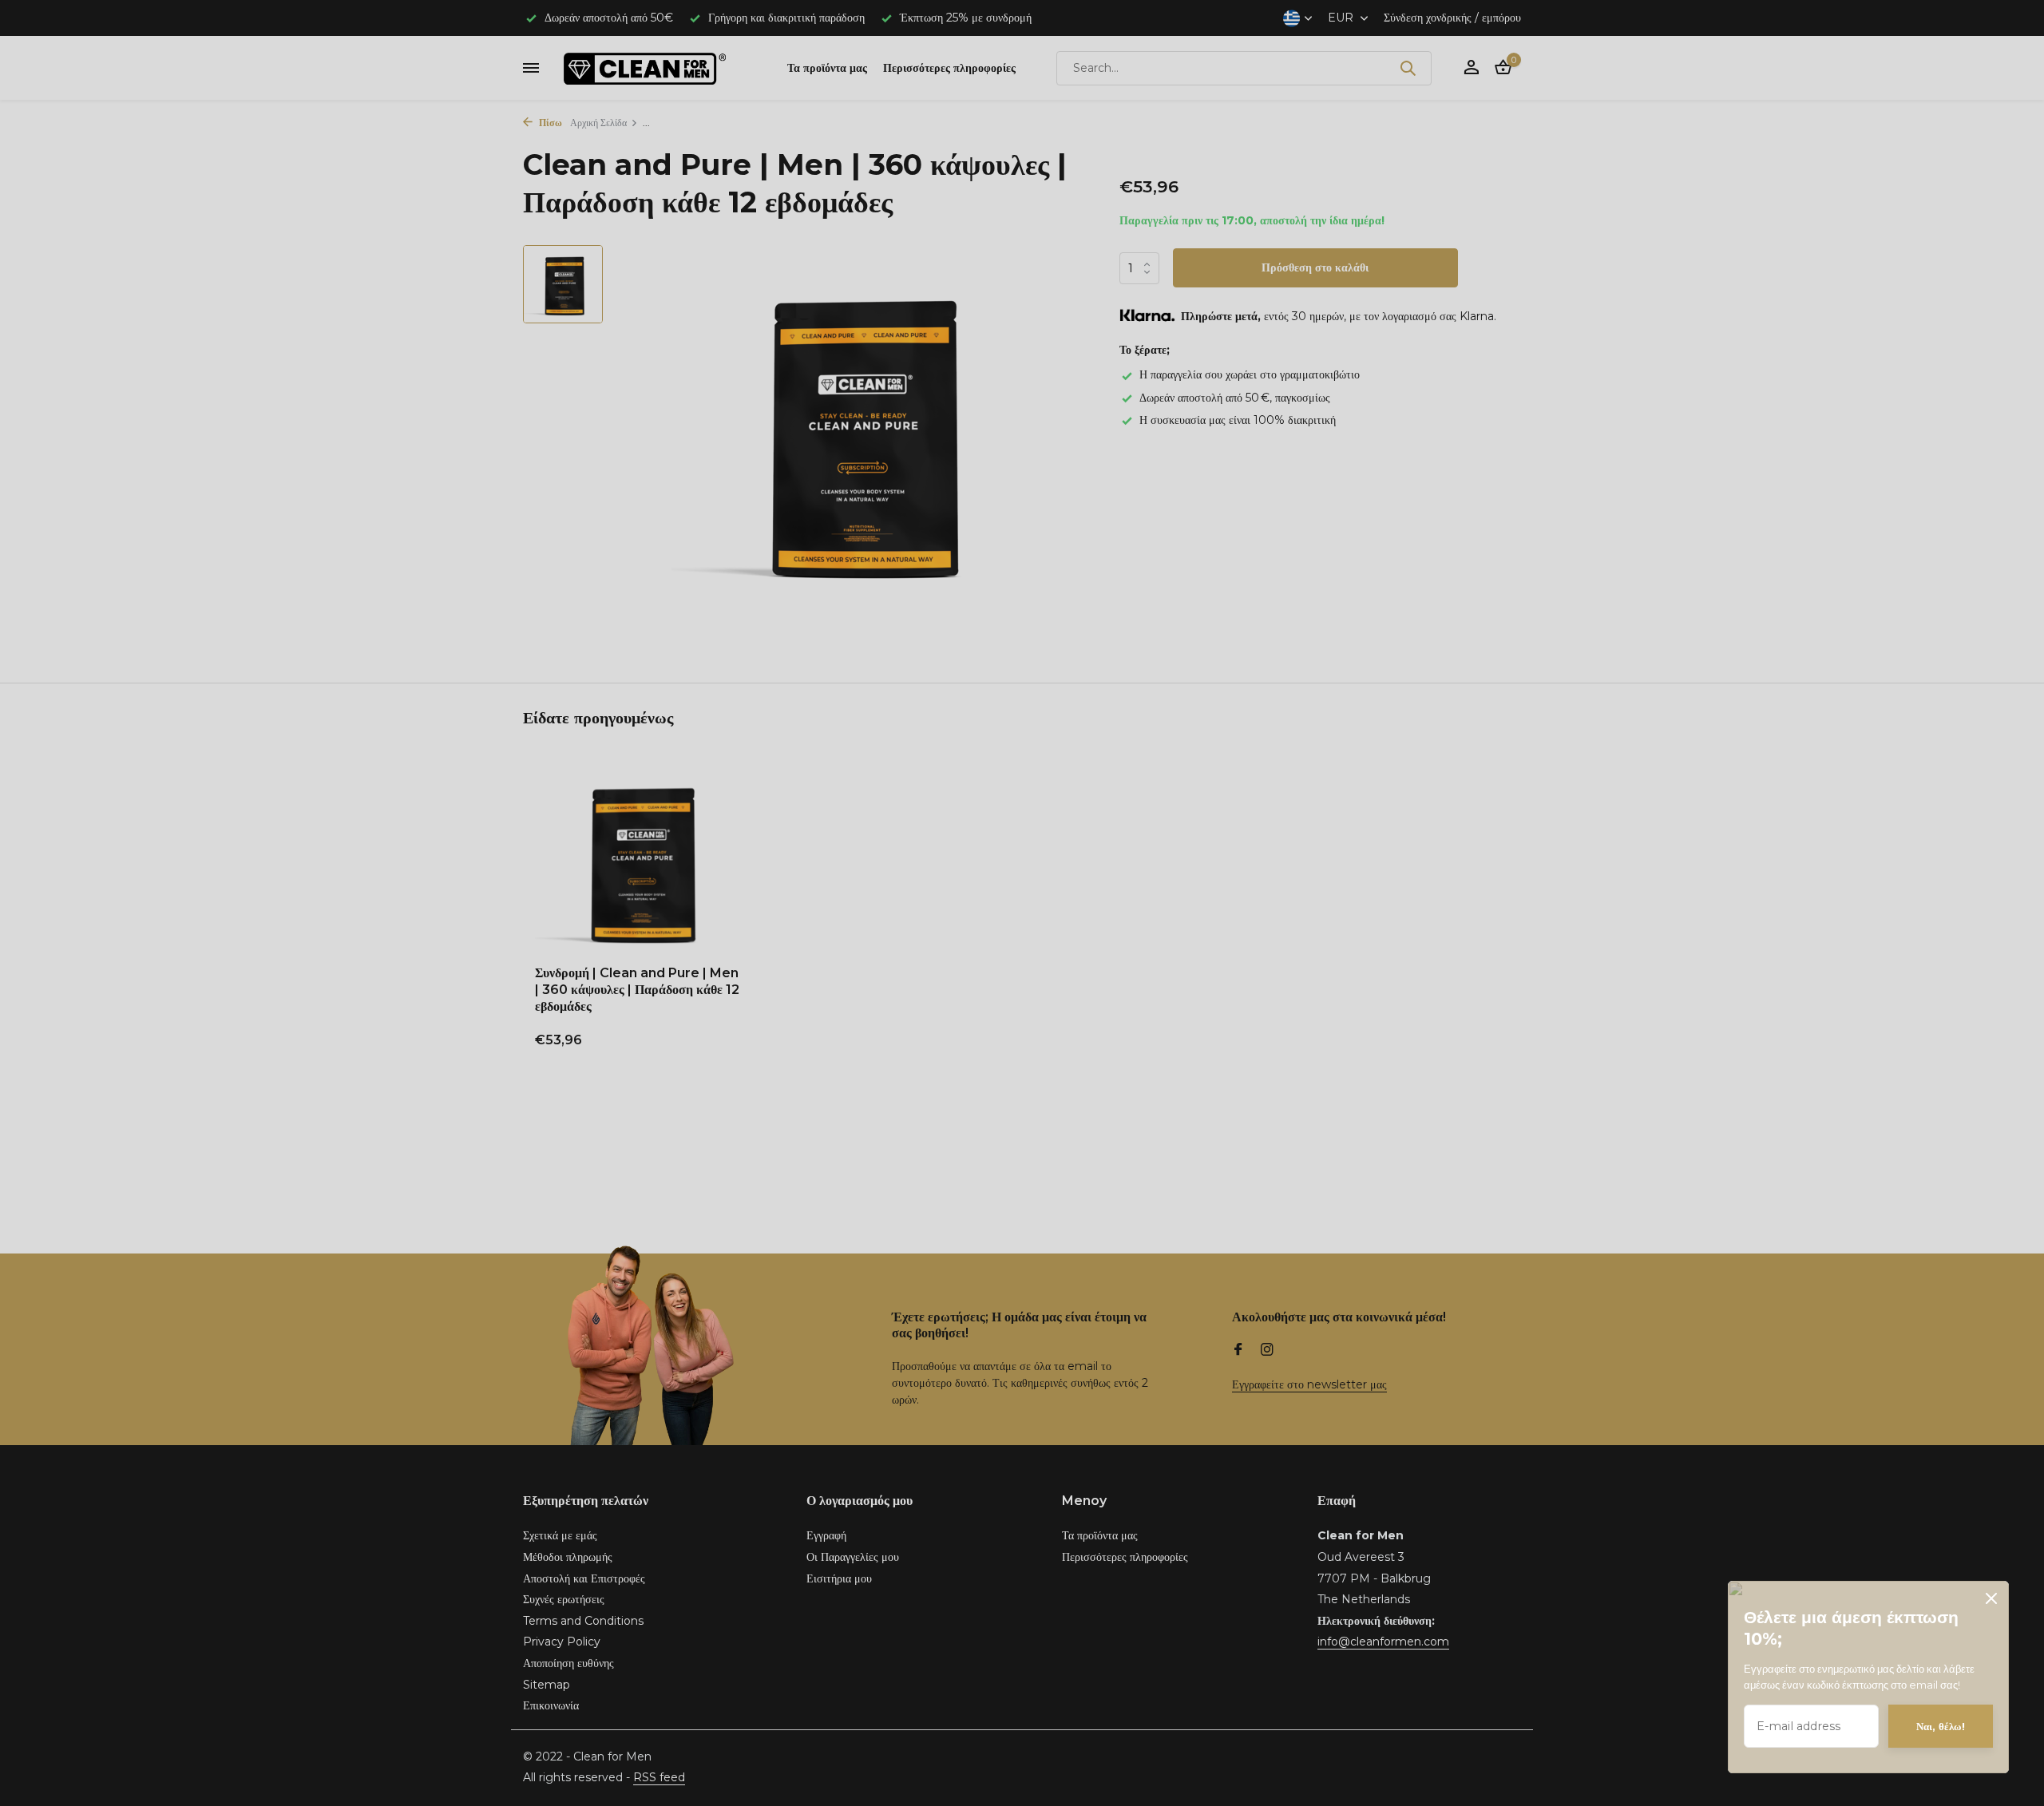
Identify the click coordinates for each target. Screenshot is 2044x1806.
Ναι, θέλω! (1941, 1726)
